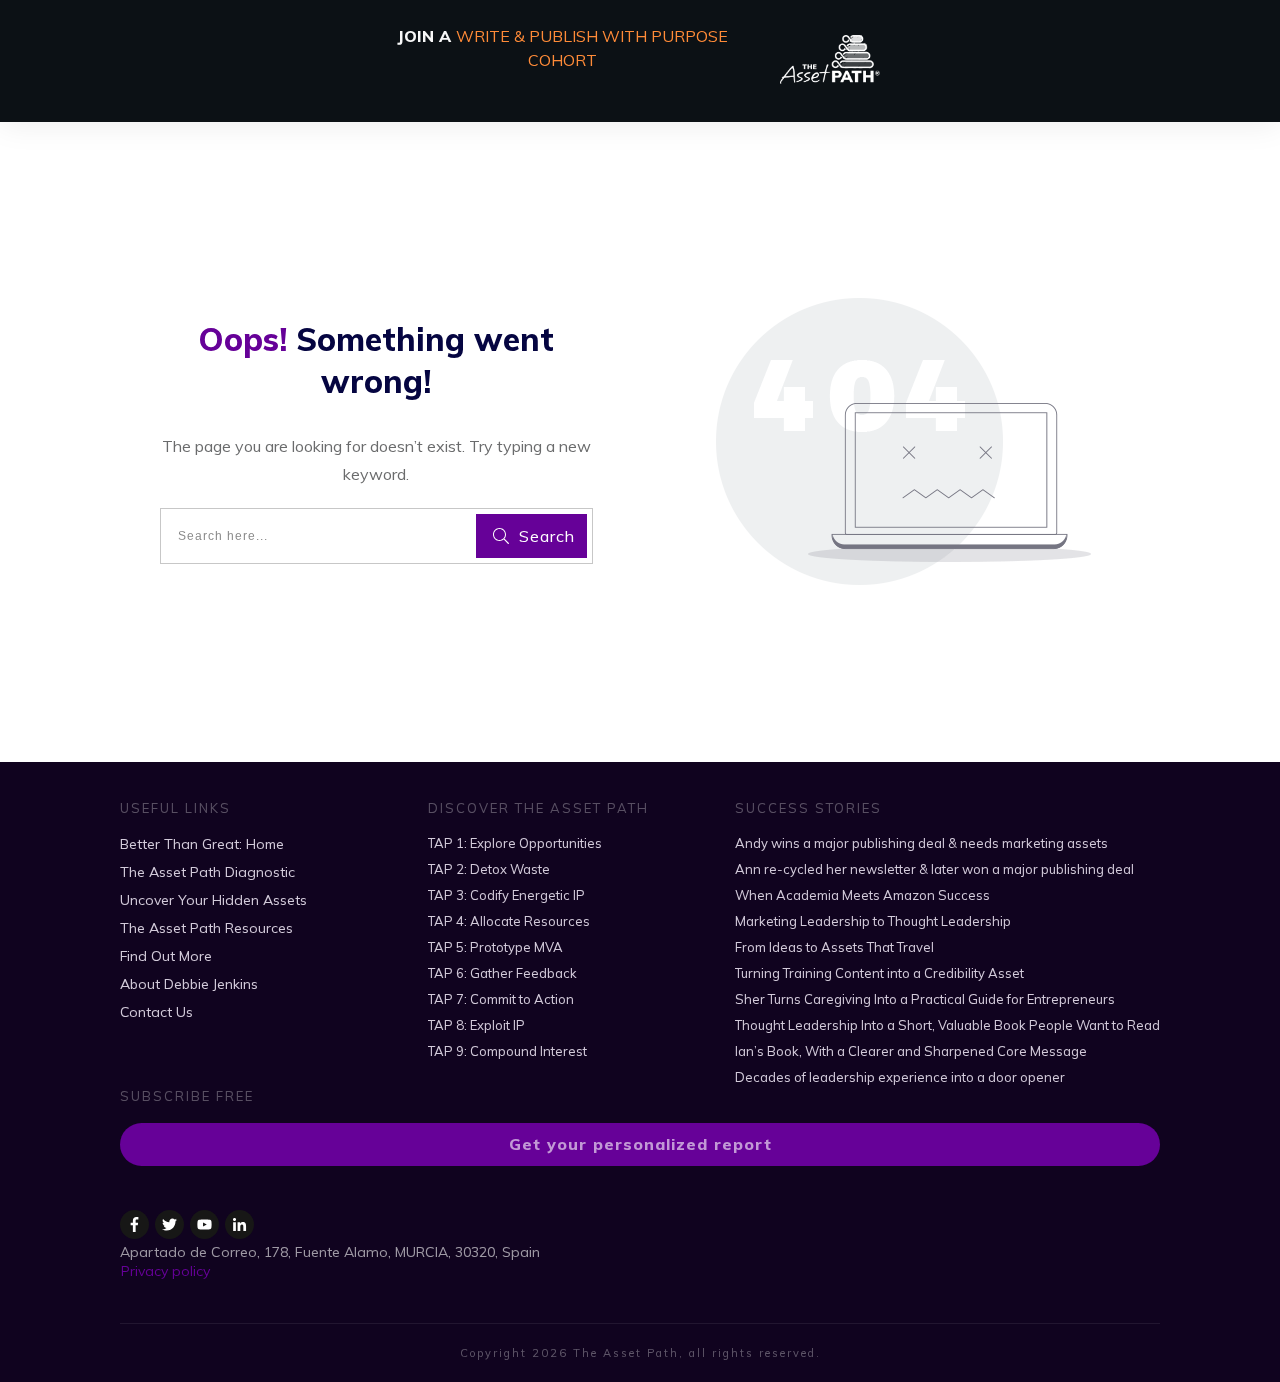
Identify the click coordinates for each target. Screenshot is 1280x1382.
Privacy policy (165, 1271)
